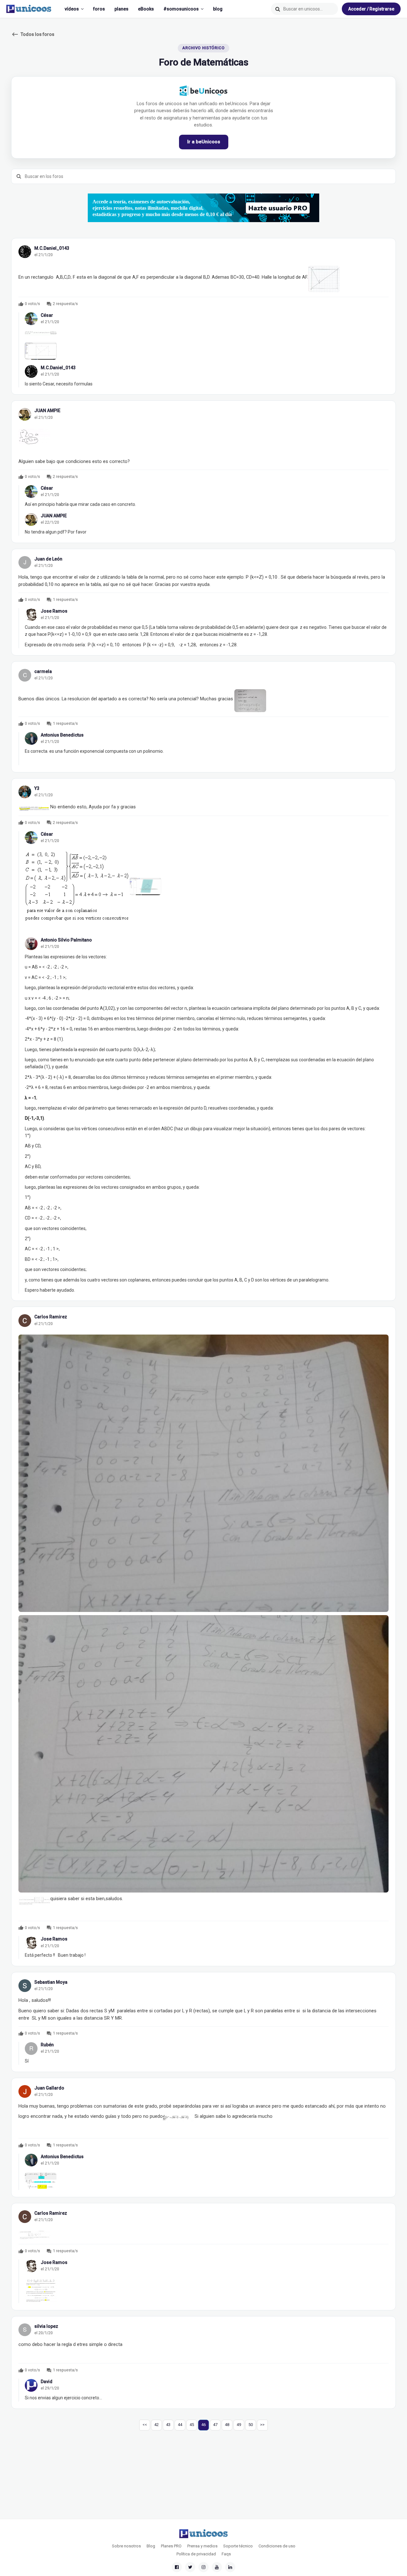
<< (145, 2425)
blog (218, 9)
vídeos (72, 9)
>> (262, 2425)
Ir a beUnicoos (204, 142)
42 (156, 2425)
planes (121, 9)
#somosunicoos (181, 9)
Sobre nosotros (126, 2546)
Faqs (226, 2554)
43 (168, 2425)
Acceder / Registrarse (371, 9)
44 (180, 2425)
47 (215, 2425)
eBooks (146, 9)
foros (99, 9)
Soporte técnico (238, 2546)
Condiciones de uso (277, 2546)
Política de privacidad (196, 2554)
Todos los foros (33, 34)
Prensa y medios (202, 2546)
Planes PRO (171, 2546)
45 (192, 2425)
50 (251, 2425)
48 (227, 2425)
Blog (151, 2546)
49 (239, 2425)
